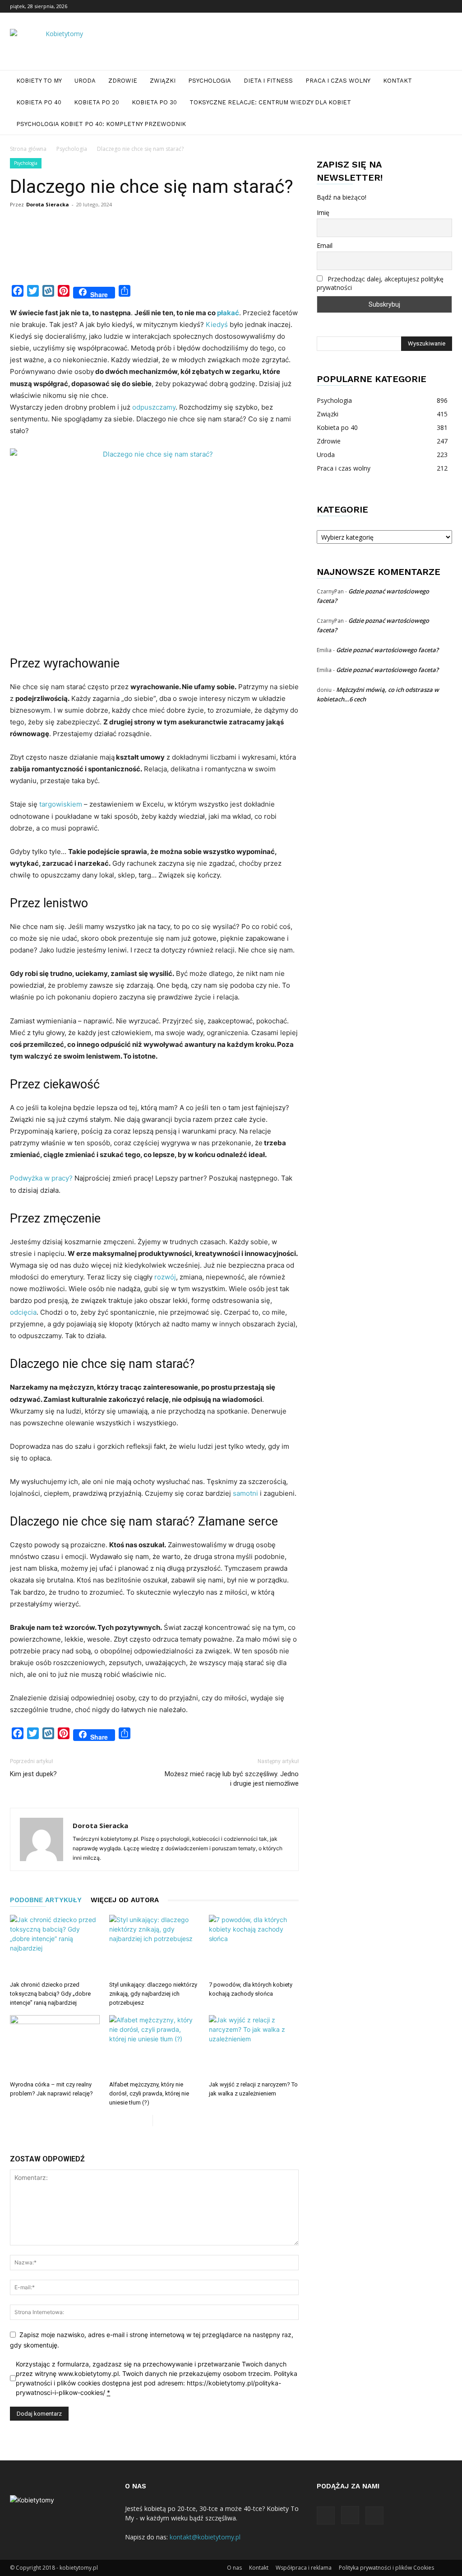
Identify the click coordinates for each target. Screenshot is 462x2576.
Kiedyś (217, 324)
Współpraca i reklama (304, 2568)
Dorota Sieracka (48, 204)
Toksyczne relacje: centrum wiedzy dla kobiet (270, 102)
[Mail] (445, 6)
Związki (163, 81)
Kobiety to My (39, 81)
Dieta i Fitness (268, 81)
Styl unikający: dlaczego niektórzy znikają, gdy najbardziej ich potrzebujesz (153, 1994)
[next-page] (160, 2121)
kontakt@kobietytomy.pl (205, 2537)
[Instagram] (430, 6)
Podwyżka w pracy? (41, 1178)
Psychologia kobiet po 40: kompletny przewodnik (101, 124)
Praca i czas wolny (338, 81)
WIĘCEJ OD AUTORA (125, 1900)
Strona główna (28, 149)
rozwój (165, 1277)
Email (325, 245)
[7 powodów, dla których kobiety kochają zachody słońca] (254, 1946)
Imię (323, 212)
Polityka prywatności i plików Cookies (386, 2568)
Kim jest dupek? (33, 1774)
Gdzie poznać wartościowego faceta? (387, 650)
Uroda (85, 81)
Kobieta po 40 (39, 102)
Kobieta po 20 (97, 102)
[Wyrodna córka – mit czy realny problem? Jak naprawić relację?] (55, 2046)
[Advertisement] (174, 257)
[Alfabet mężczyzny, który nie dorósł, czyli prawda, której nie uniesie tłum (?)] (154, 2046)
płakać (228, 313)
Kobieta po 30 (154, 102)
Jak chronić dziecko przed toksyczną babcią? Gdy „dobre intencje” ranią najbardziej (50, 1994)
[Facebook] (416, 6)
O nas (234, 2568)
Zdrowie (123, 81)
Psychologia (210, 81)
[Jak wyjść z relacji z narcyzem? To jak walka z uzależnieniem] (254, 2046)
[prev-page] (146, 2121)
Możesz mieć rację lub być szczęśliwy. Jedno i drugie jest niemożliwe (232, 1779)
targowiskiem (61, 804)
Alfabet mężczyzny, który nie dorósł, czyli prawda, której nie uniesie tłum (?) (149, 2093)
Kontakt (397, 81)
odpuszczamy (154, 407)
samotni (245, 1493)
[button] (441, 82)
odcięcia (23, 1312)
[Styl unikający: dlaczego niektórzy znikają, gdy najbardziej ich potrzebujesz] (154, 1946)
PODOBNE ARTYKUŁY (46, 1900)
